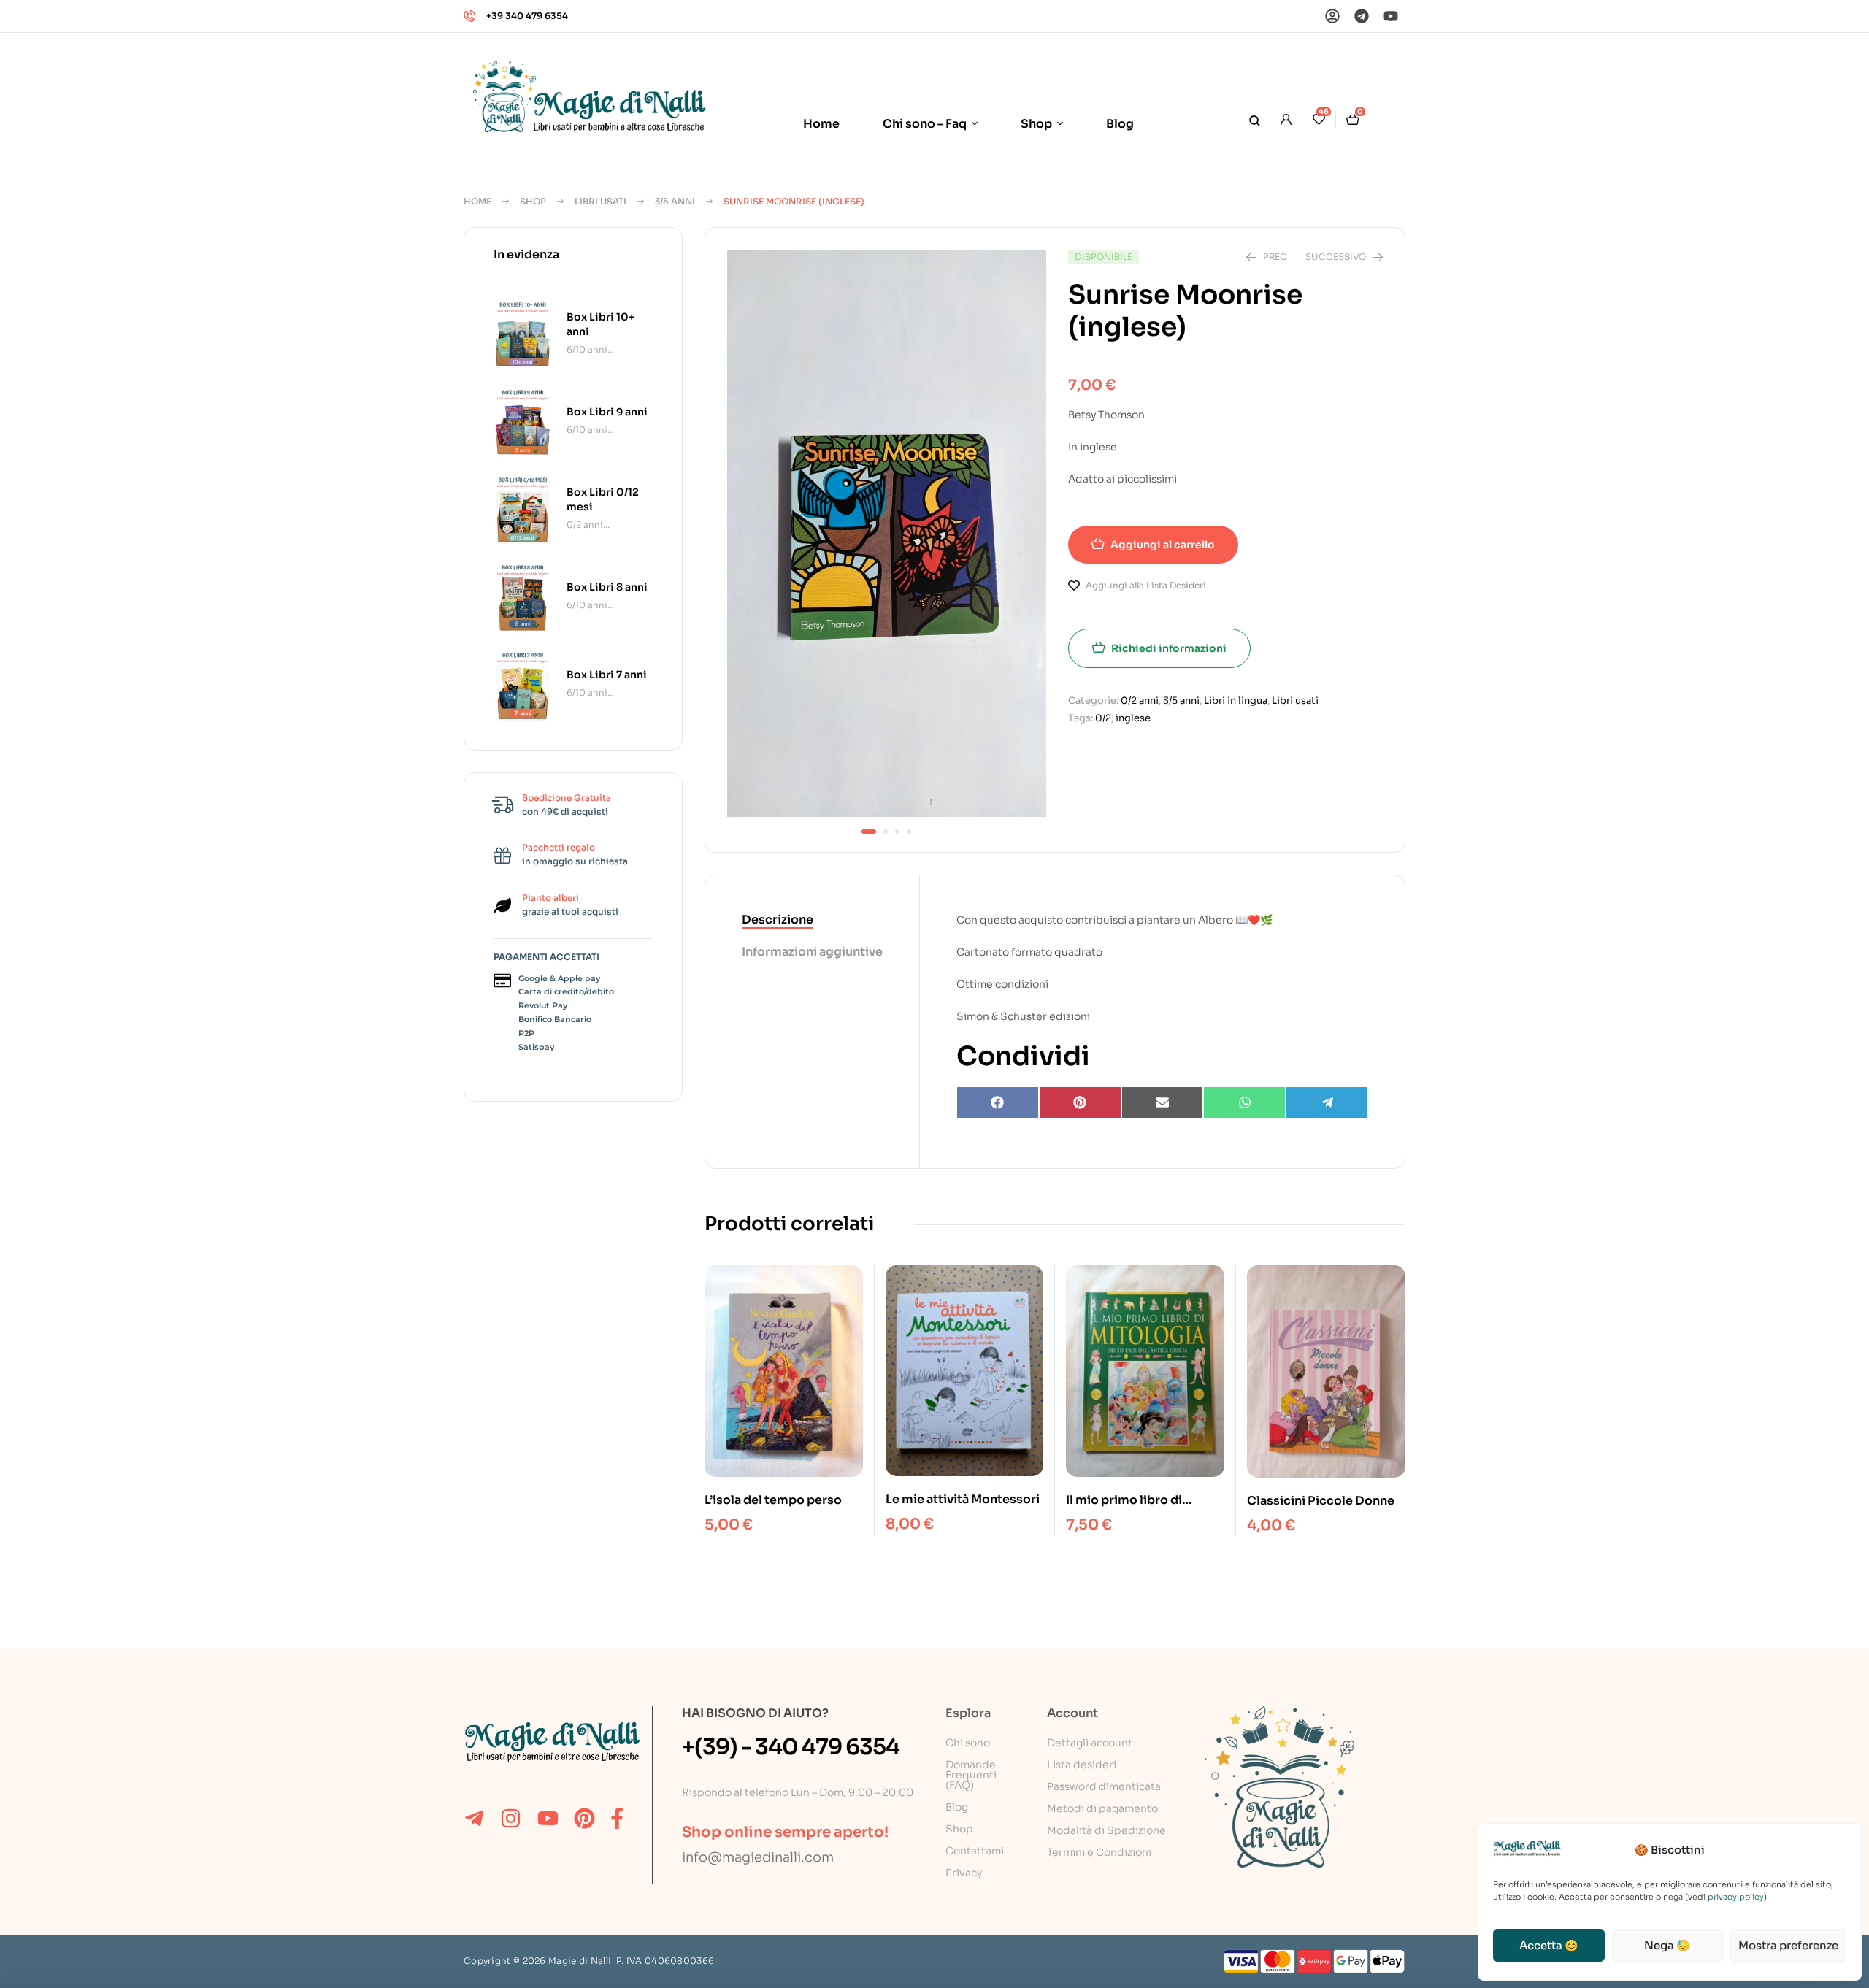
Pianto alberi (550, 898)
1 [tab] (869, 832)
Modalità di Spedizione (1106, 1830)
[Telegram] (1362, 16)
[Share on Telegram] (1327, 1102)
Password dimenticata (1104, 1786)
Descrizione (778, 920)
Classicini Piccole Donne (1321, 1501)
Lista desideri (1082, 1765)
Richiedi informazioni (1169, 648)
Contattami (975, 1851)
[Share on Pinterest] (1080, 1102)
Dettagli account (1090, 1743)
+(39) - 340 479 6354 (791, 1747)
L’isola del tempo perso (773, 1500)
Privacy (964, 1873)
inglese (1133, 718)
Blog (957, 1807)
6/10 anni (587, 349)
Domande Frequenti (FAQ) (971, 1775)
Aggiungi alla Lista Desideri (1146, 585)
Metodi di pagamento (1102, 1808)
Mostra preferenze (1788, 1945)
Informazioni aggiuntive (812, 952)
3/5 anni (675, 201)
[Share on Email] (1163, 1102)
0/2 (1103, 718)
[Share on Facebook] (998, 1102)
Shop (533, 201)
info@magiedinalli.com (758, 1857)
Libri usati (600, 201)
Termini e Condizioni (1099, 1852)
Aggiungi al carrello (1163, 545)
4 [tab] (909, 832)
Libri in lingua (1236, 701)
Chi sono (968, 1743)
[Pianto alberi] (502, 905)
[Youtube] (1391, 16)
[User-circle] (1332, 16)
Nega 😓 (1667, 1945)
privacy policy (1736, 1897)
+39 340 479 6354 (527, 16)
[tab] (812, 921)
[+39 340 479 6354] (469, 16)
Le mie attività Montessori (963, 1499)
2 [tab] (886, 832)
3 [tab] (897, 832)
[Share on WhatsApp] (1244, 1102)
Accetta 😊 (1549, 1945)
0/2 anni (1140, 701)
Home (477, 201)
